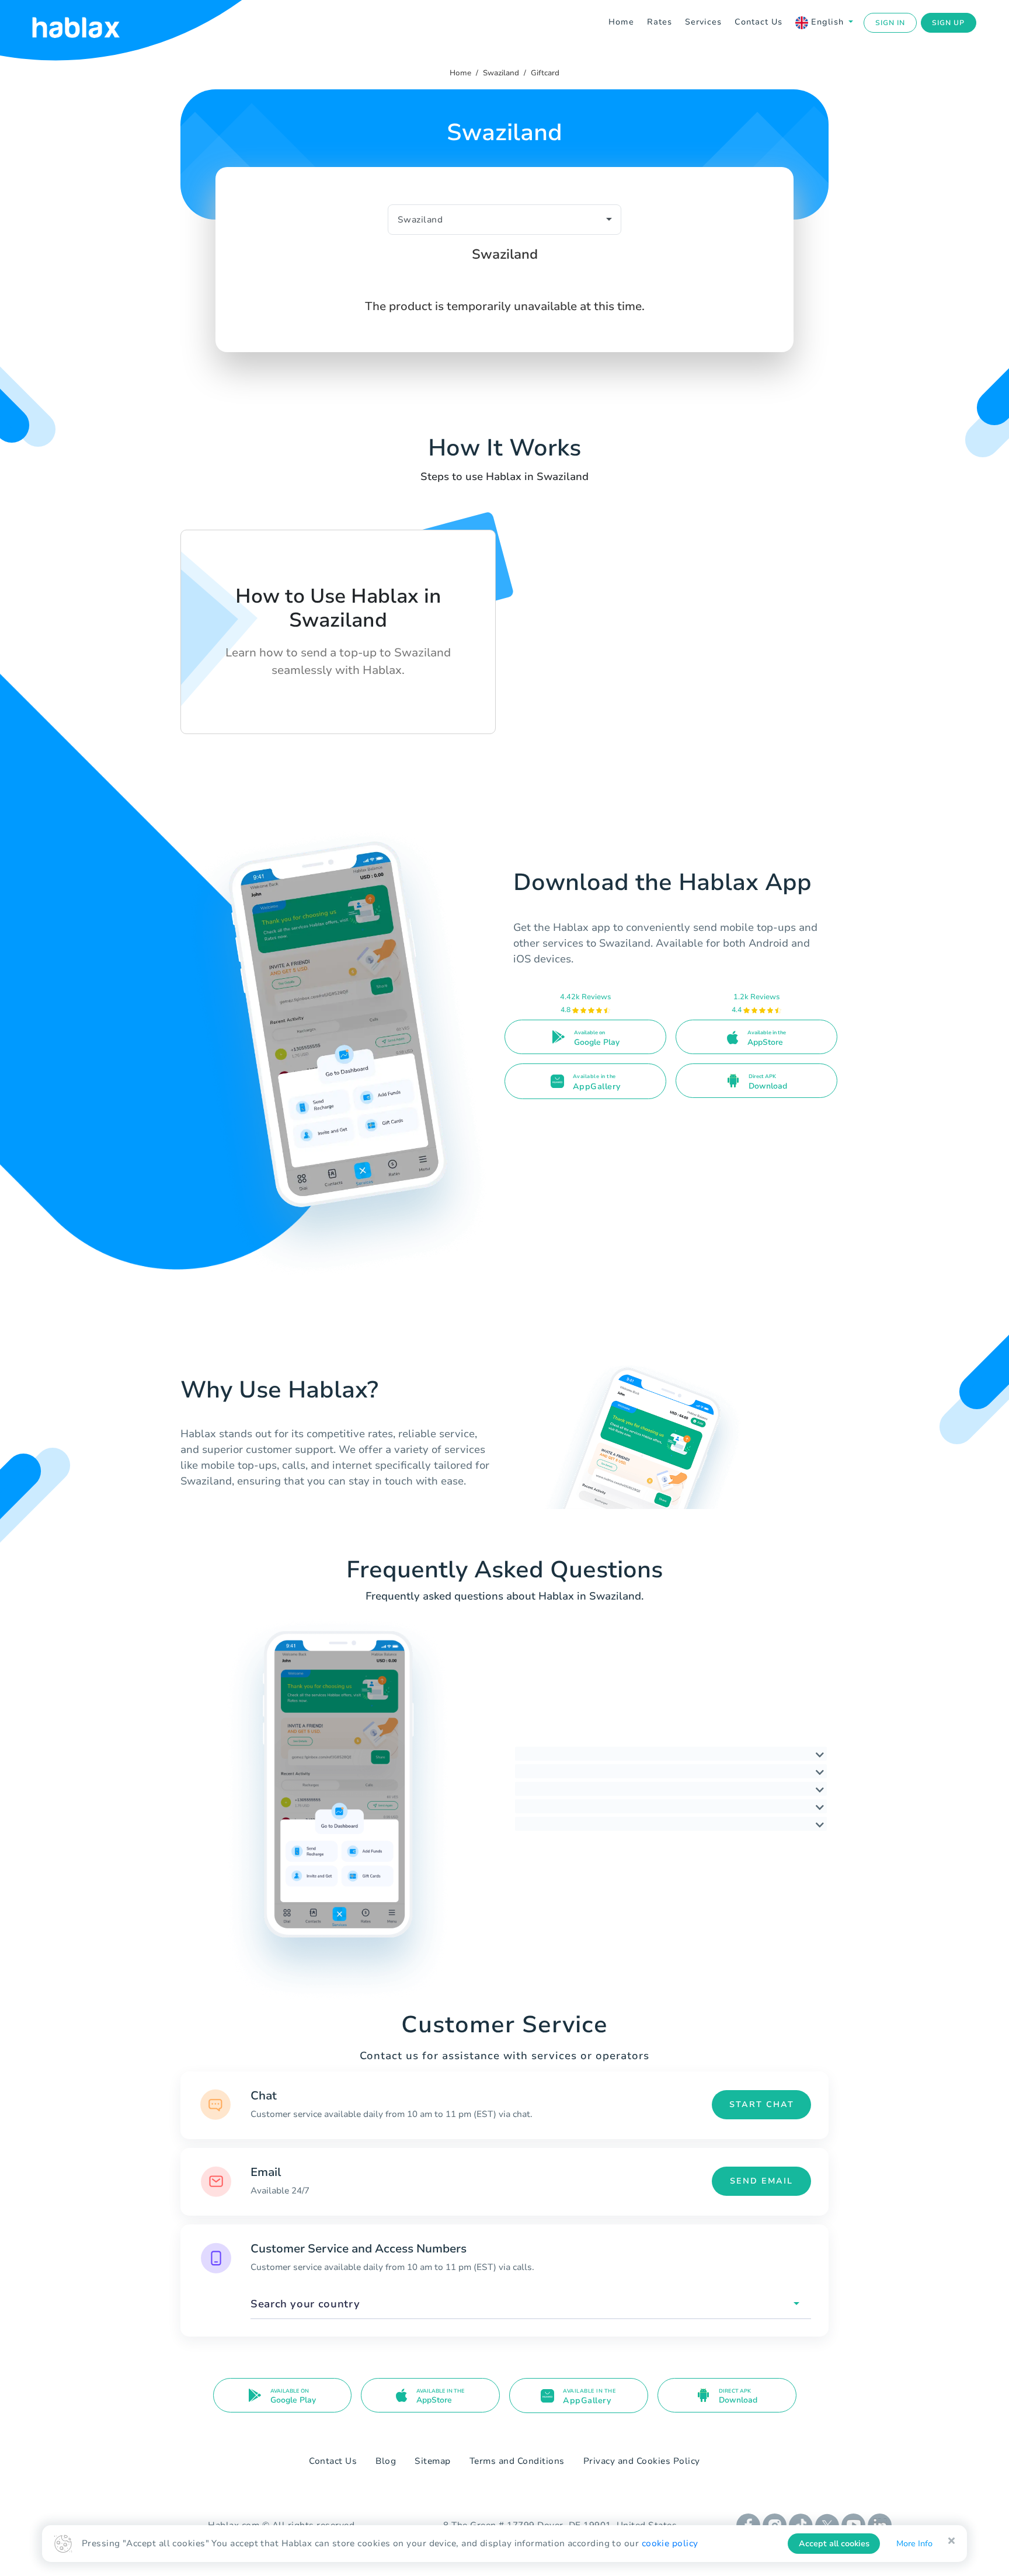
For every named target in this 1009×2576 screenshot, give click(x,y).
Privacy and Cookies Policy (642, 2461)
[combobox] (531, 2304)
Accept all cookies (834, 2544)
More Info (914, 2544)
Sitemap (433, 2461)
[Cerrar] (951, 2541)
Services (703, 22)
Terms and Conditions (517, 2461)
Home (621, 22)
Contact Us (759, 22)
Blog (386, 2461)
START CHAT (762, 2104)
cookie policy (670, 2543)
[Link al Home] (91, 23)
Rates (660, 22)
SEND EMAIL (761, 2181)
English (827, 22)
